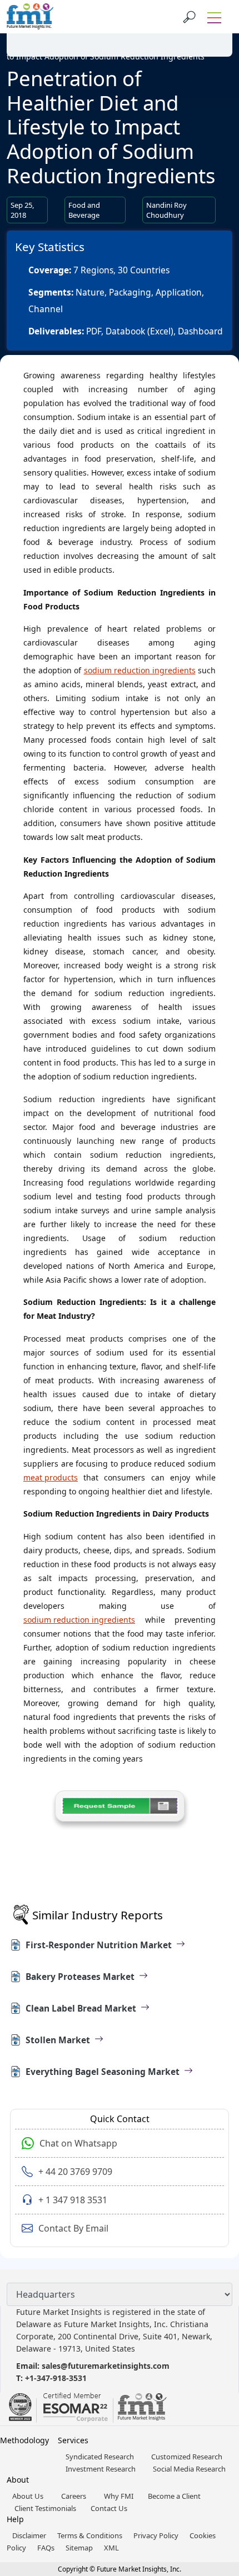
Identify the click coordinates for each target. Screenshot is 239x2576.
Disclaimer (29, 2535)
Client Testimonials (45, 2508)
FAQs (46, 2548)
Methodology (24, 2440)
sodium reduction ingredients (140, 670)
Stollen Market (58, 2040)
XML (111, 2548)
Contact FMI (72, 29)
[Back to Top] (211, 2482)
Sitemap (79, 2548)
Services (73, 2440)
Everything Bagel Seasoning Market (103, 2072)
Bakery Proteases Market (80, 1977)
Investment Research (101, 2469)
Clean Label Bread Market (81, 2008)
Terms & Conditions (90, 2535)
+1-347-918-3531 (56, 2378)
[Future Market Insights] (30, 17)
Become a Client (174, 2496)
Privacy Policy (156, 2535)
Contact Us (109, 2508)
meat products (51, 1477)
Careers (74, 2496)
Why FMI (119, 2496)
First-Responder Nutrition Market (99, 1945)
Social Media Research (189, 2469)
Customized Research (187, 2457)
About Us (28, 2496)
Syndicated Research (101, 2457)
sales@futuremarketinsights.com (106, 2366)
